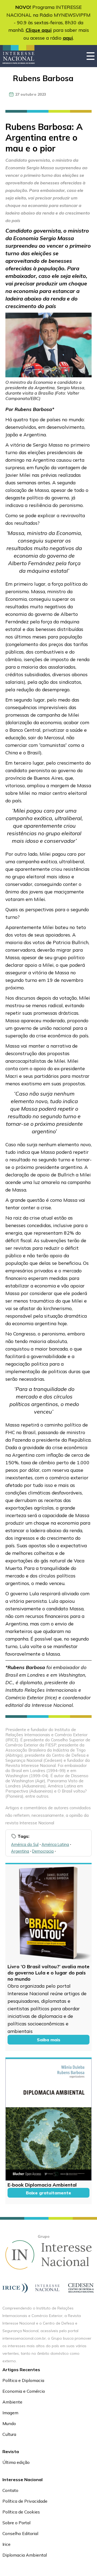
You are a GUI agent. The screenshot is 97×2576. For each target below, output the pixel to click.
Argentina (20, 1851)
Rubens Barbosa (43, 78)
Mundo (9, 2423)
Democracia (43, 1851)
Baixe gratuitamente (48, 2193)
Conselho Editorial (20, 2533)
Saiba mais (49, 2040)
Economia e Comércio (24, 2391)
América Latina (55, 1844)
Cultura (9, 2434)
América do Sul (25, 1844)
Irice (6, 2544)
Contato (10, 2490)
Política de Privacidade (25, 2501)
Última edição (16, 2462)
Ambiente (12, 2402)
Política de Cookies (21, 2512)
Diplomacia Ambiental (25, 2555)
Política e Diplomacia (23, 2380)
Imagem (10, 2413)
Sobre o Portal (16, 2523)
